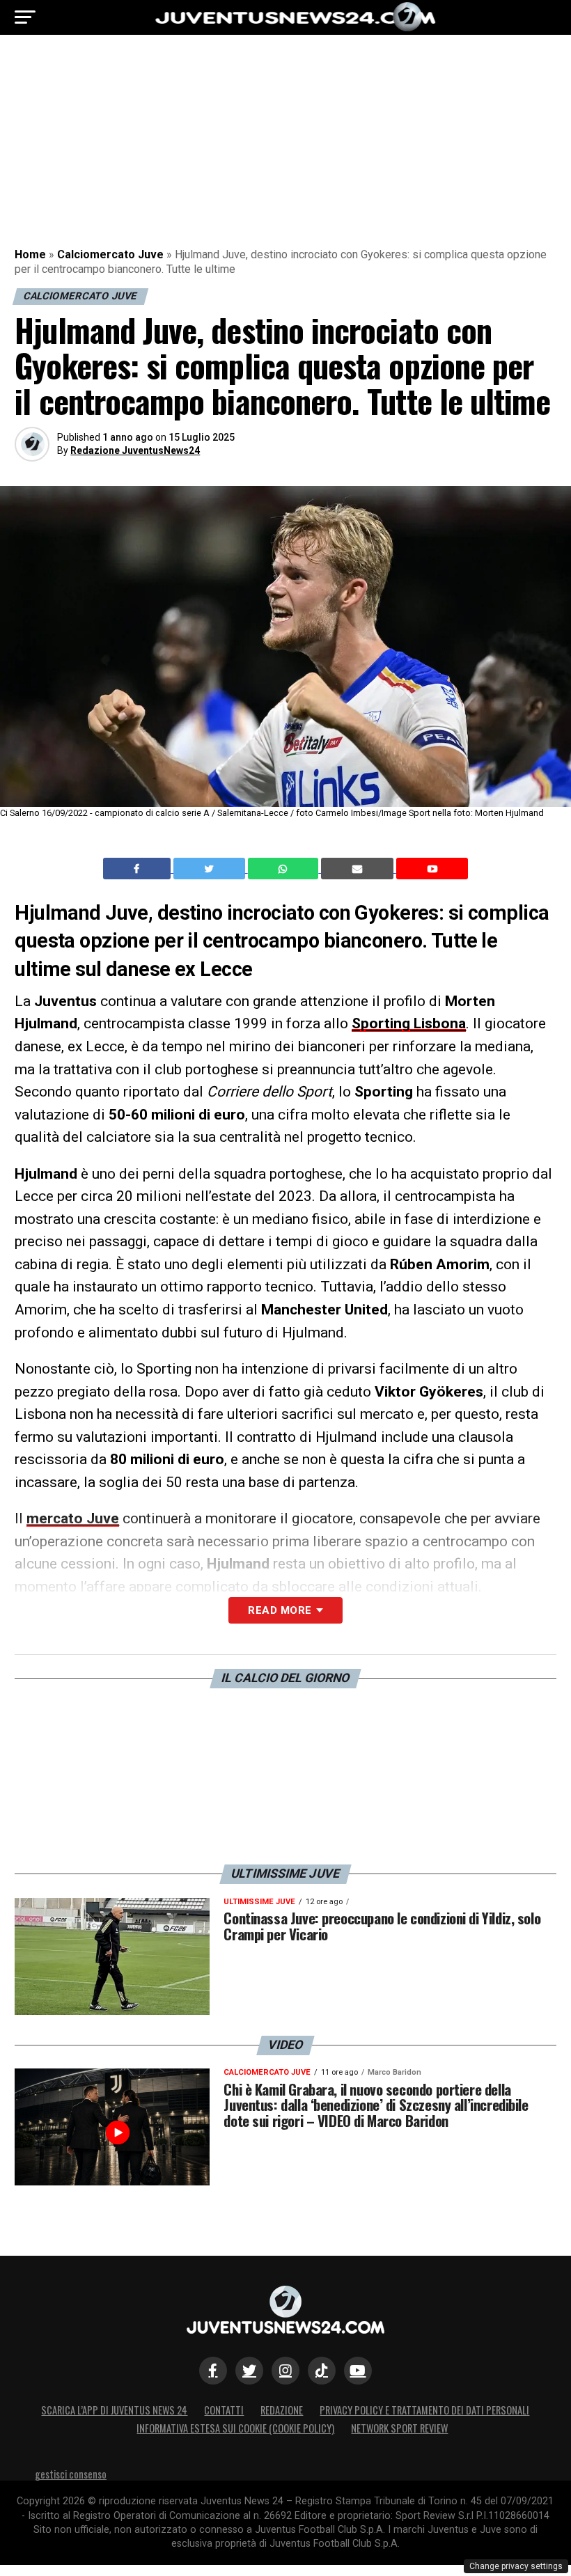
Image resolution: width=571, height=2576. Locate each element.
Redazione (282, 2410)
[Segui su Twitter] (249, 2371)
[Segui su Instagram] (285, 2371)
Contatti (224, 2410)
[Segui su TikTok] (322, 2371)
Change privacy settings (516, 2566)
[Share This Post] (285, 869)
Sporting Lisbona (409, 1023)
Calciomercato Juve (110, 254)
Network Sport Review (399, 2428)
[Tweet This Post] (211, 869)
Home (30, 254)
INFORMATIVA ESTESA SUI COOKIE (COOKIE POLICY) (235, 2428)
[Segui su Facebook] (213, 2371)
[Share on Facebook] (139, 869)
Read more (280, 1610)
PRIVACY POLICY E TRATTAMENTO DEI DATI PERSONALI (424, 2410)
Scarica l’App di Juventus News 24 (114, 2410)
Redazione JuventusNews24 (135, 450)
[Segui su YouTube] (358, 2371)
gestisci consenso (71, 2474)
